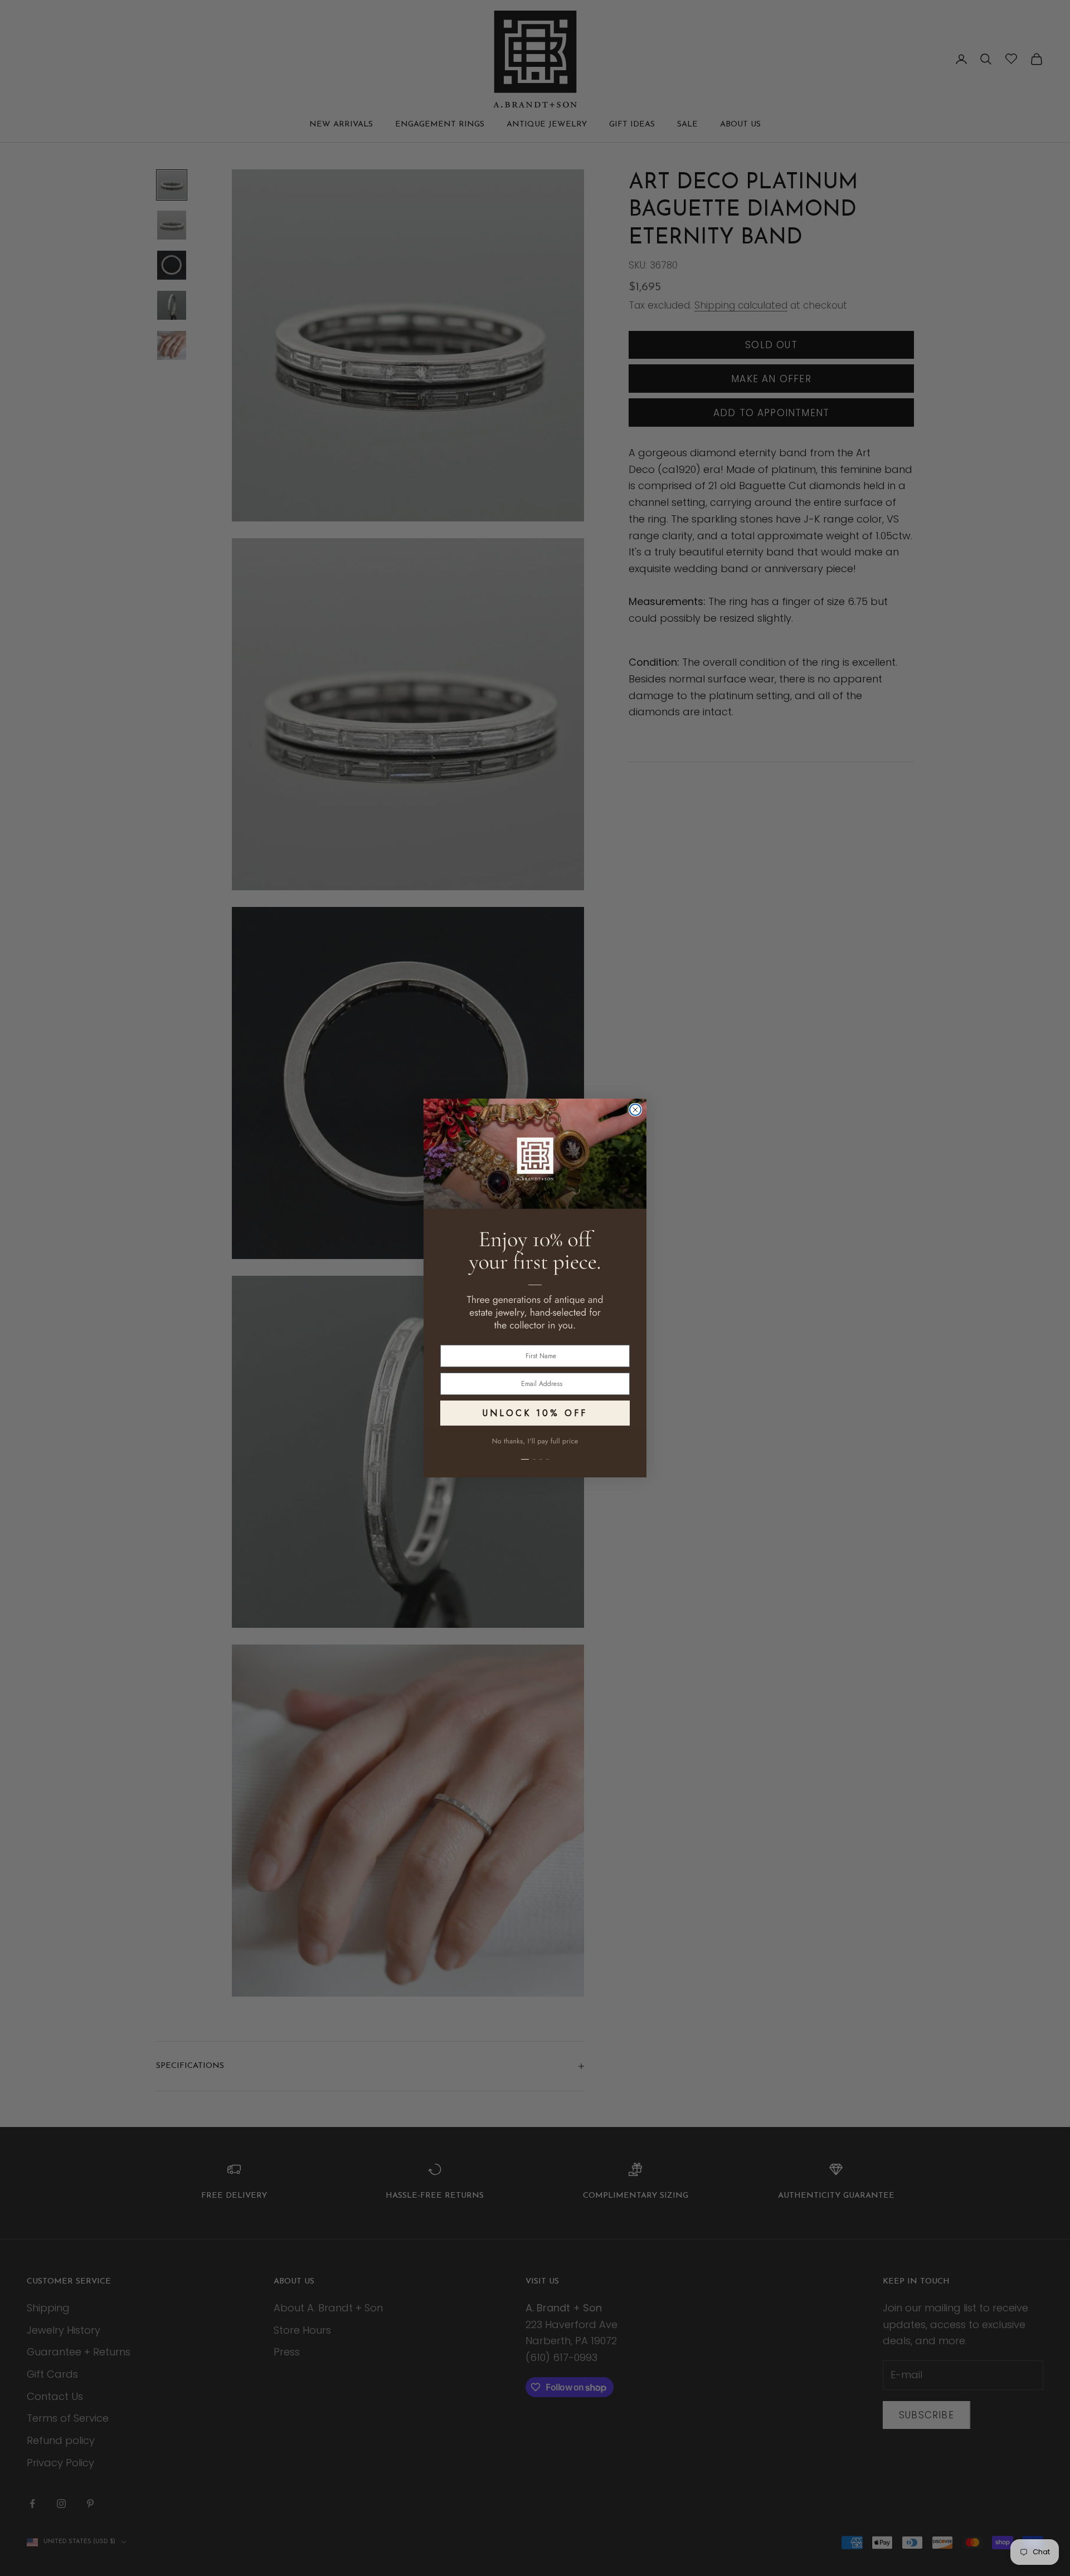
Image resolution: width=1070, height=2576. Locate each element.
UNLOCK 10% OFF (535, 1413)
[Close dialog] (635, 1110)
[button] (535, 1453)
